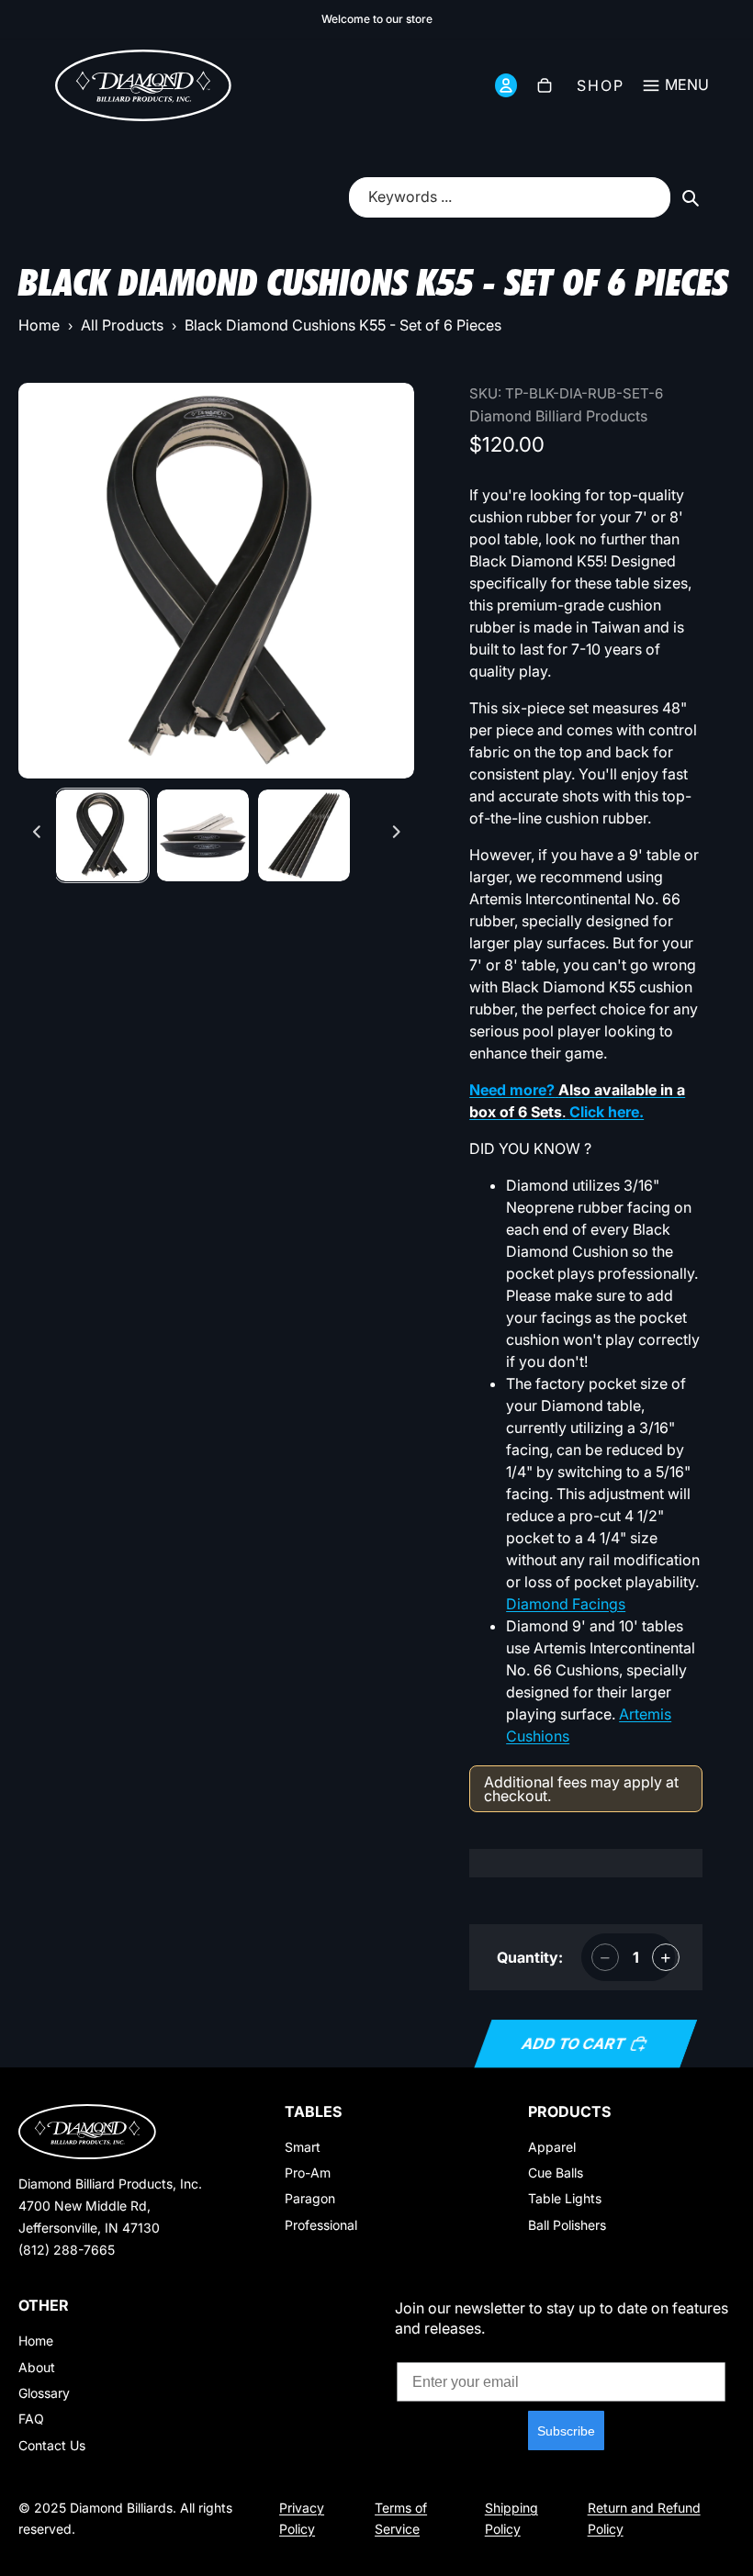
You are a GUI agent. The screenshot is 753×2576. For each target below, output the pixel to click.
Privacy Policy (302, 2518)
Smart (303, 2147)
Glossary (44, 2393)
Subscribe (566, 2431)
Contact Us (52, 2445)
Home (39, 325)
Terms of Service (401, 2518)
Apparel (552, 2147)
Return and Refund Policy (644, 2518)
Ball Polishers (567, 2225)
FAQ (31, 2419)
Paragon (310, 2198)
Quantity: (530, 1957)
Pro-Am (308, 2173)
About (37, 2367)
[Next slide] (396, 835)
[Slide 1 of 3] (102, 835)
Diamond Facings (566, 1604)
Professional (321, 2225)
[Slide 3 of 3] (304, 835)
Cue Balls (556, 2173)
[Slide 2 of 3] (203, 835)
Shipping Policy (511, 2518)
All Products (122, 325)
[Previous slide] (37, 835)
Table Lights (565, 2198)
